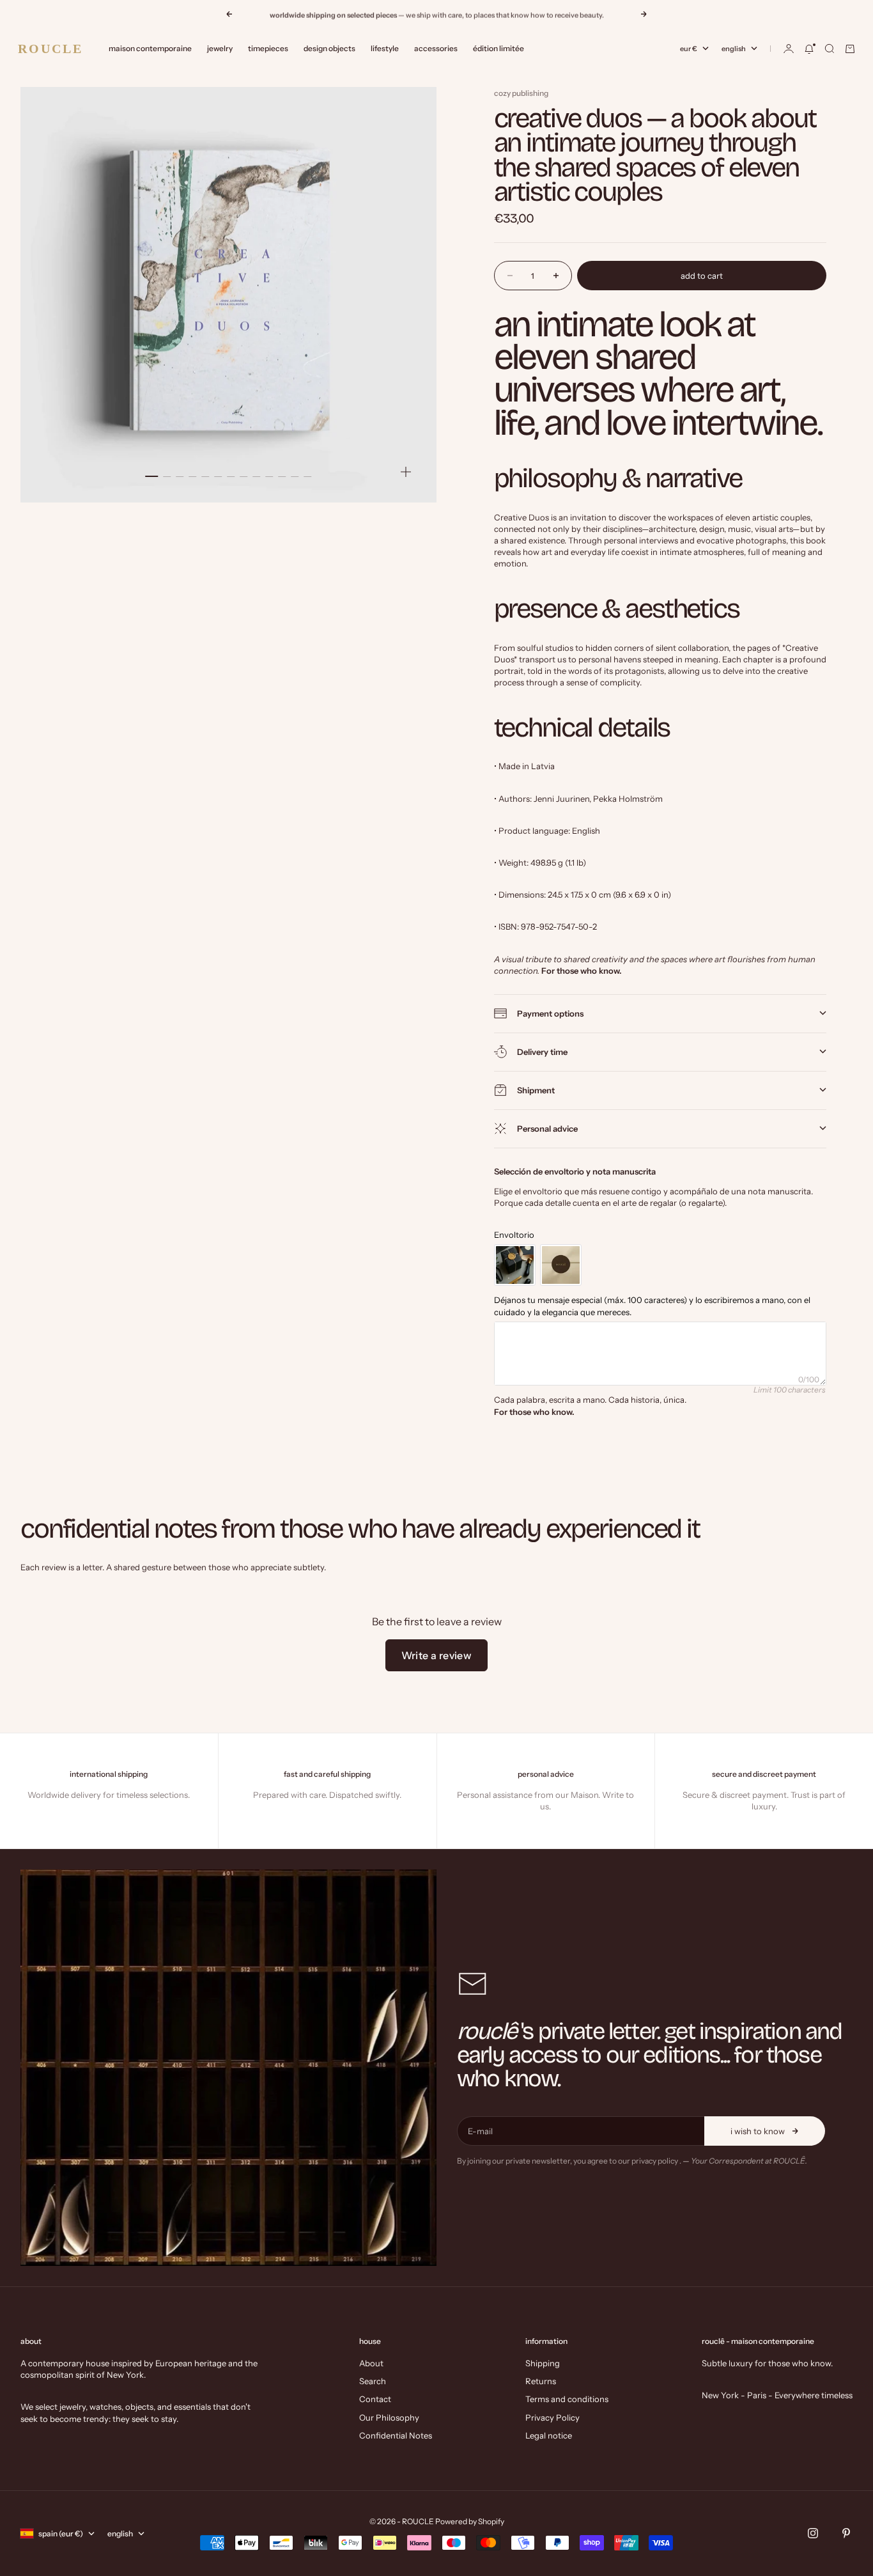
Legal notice (549, 2435)
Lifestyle (385, 48)
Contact (375, 2399)
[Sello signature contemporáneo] (561, 1265)
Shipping (543, 2363)
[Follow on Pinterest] (846, 2533)
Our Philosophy (389, 2417)
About (371, 2363)
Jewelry (220, 48)
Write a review (437, 1655)
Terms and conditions (567, 2399)
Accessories (436, 48)
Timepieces (268, 48)
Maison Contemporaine (150, 48)
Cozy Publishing (521, 93)
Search (373, 2381)
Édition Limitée (498, 48)
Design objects (329, 48)
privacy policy (655, 2161)
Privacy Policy (552, 2417)
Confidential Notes (396, 2435)
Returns (541, 2381)
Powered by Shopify (470, 2521)
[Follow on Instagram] (813, 2533)
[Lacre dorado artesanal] (515, 1265)
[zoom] (406, 472)
